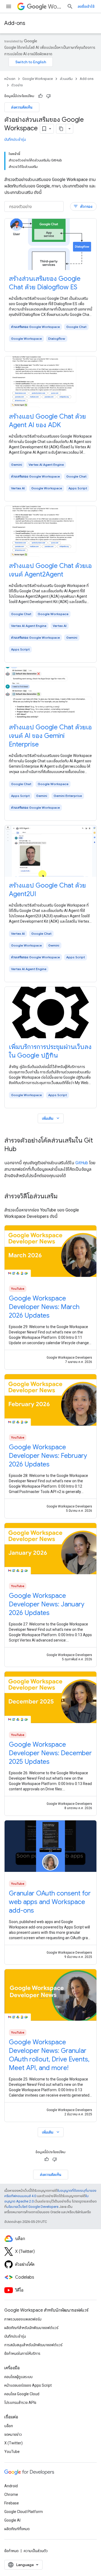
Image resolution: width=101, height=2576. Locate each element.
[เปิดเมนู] (9, 6)
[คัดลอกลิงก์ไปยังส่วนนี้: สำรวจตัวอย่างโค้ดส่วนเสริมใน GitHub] (22, 1150)
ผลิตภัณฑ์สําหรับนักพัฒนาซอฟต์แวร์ (31, 2328)
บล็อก (9, 2426)
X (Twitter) (13, 2443)
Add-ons (15, 23)
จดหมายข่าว (13, 2434)
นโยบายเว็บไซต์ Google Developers (32, 2207)
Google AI (12, 2520)
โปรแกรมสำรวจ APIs (20, 2403)
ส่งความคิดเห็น (22, 107)
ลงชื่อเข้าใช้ (86, 6)
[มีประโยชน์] (40, 96)
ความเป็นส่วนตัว (36, 2551)
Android (11, 2486)
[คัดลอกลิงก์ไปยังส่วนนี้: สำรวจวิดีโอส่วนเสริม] (63, 1197)
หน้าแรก (10, 79)
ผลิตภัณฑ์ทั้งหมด (17, 2529)
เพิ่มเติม (51, 1118)
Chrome (11, 2494)
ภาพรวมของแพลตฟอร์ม (23, 2319)
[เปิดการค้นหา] (70, 6)
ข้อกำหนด (11, 2551)
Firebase (12, 2503)
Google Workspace (38, 79)
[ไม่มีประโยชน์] (48, 96)
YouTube (12, 2452)
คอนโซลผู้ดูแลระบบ (18, 2377)
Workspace (55, 7)
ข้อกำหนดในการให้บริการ (22, 2353)
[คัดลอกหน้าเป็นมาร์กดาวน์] (61, 129)
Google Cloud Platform (24, 2512)
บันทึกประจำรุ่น (15, 139)
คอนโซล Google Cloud (22, 2394)
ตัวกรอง (83, 206)
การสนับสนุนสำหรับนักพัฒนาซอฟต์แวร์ (33, 2345)
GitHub (82, 1163)
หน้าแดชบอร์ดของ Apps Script (28, 2385)
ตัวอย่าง (17, 85)
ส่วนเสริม (66, 79)
